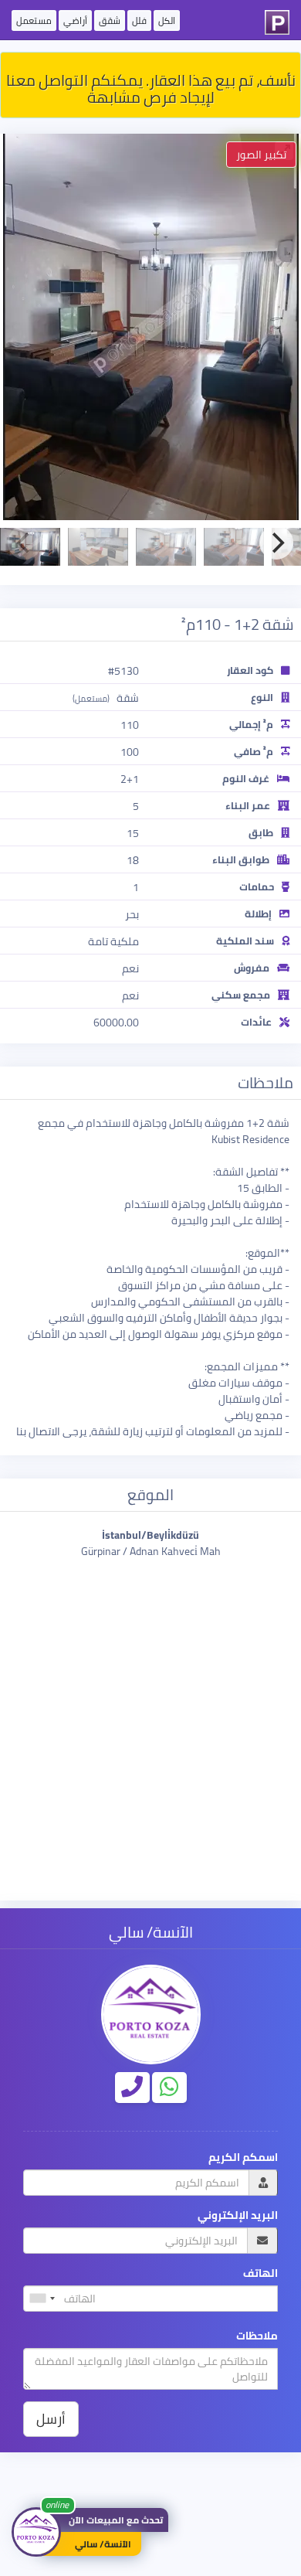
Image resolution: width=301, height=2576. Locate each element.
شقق (110, 20)
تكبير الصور (261, 155)
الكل (167, 20)
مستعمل (34, 20)
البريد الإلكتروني (238, 2215)
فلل (139, 20)
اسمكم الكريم (243, 2157)
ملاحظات (257, 2336)
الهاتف (260, 2273)
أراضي (75, 20)
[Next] (276, 543)
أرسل (51, 2419)
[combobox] (42, 2299)
